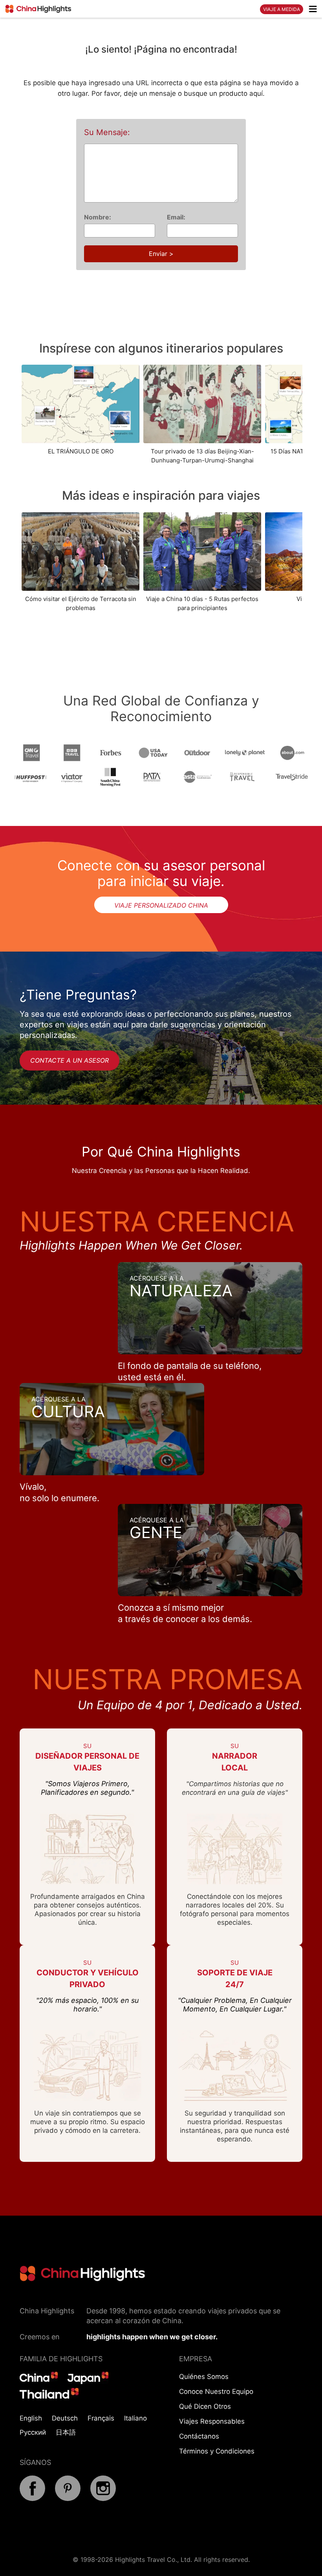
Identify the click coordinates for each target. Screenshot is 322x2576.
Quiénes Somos (204, 2377)
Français (101, 2418)
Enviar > (161, 254)
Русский (33, 2432)
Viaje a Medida (282, 9)
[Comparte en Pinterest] (68, 2499)
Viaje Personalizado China (161, 905)
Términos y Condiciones (217, 2451)
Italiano (135, 2418)
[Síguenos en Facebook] (32, 2499)
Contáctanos (199, 2436)
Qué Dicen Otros (205, 2406)
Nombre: (98, 217)
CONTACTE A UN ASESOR (70, 1060)
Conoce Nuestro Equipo (216, 2391)
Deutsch (65, 2418)
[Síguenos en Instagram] (103, 2499)
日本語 (66, 2432)
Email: (176, 217)
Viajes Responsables (212, 2421)
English (31, 2418)
